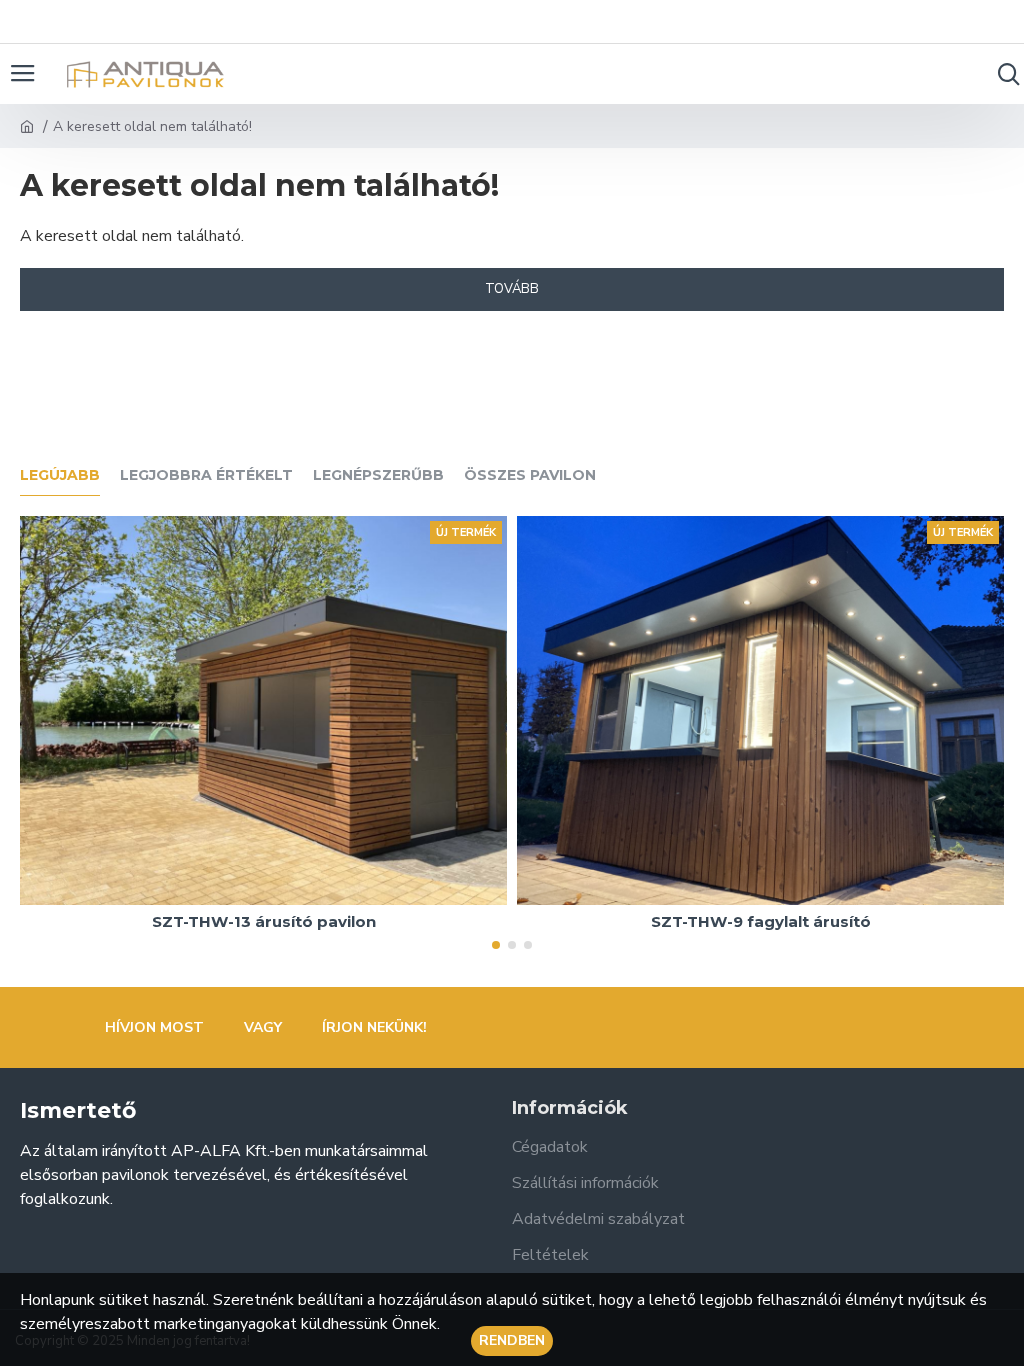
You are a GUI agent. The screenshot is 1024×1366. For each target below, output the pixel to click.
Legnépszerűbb (378, 475)
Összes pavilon (530, 475)
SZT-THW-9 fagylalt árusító (761, 921)
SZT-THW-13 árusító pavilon (264, 921)
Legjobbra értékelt (206, 475)
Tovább (512, 289)
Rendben (512, 1340)
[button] (496, 945)
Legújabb (60, 475)
